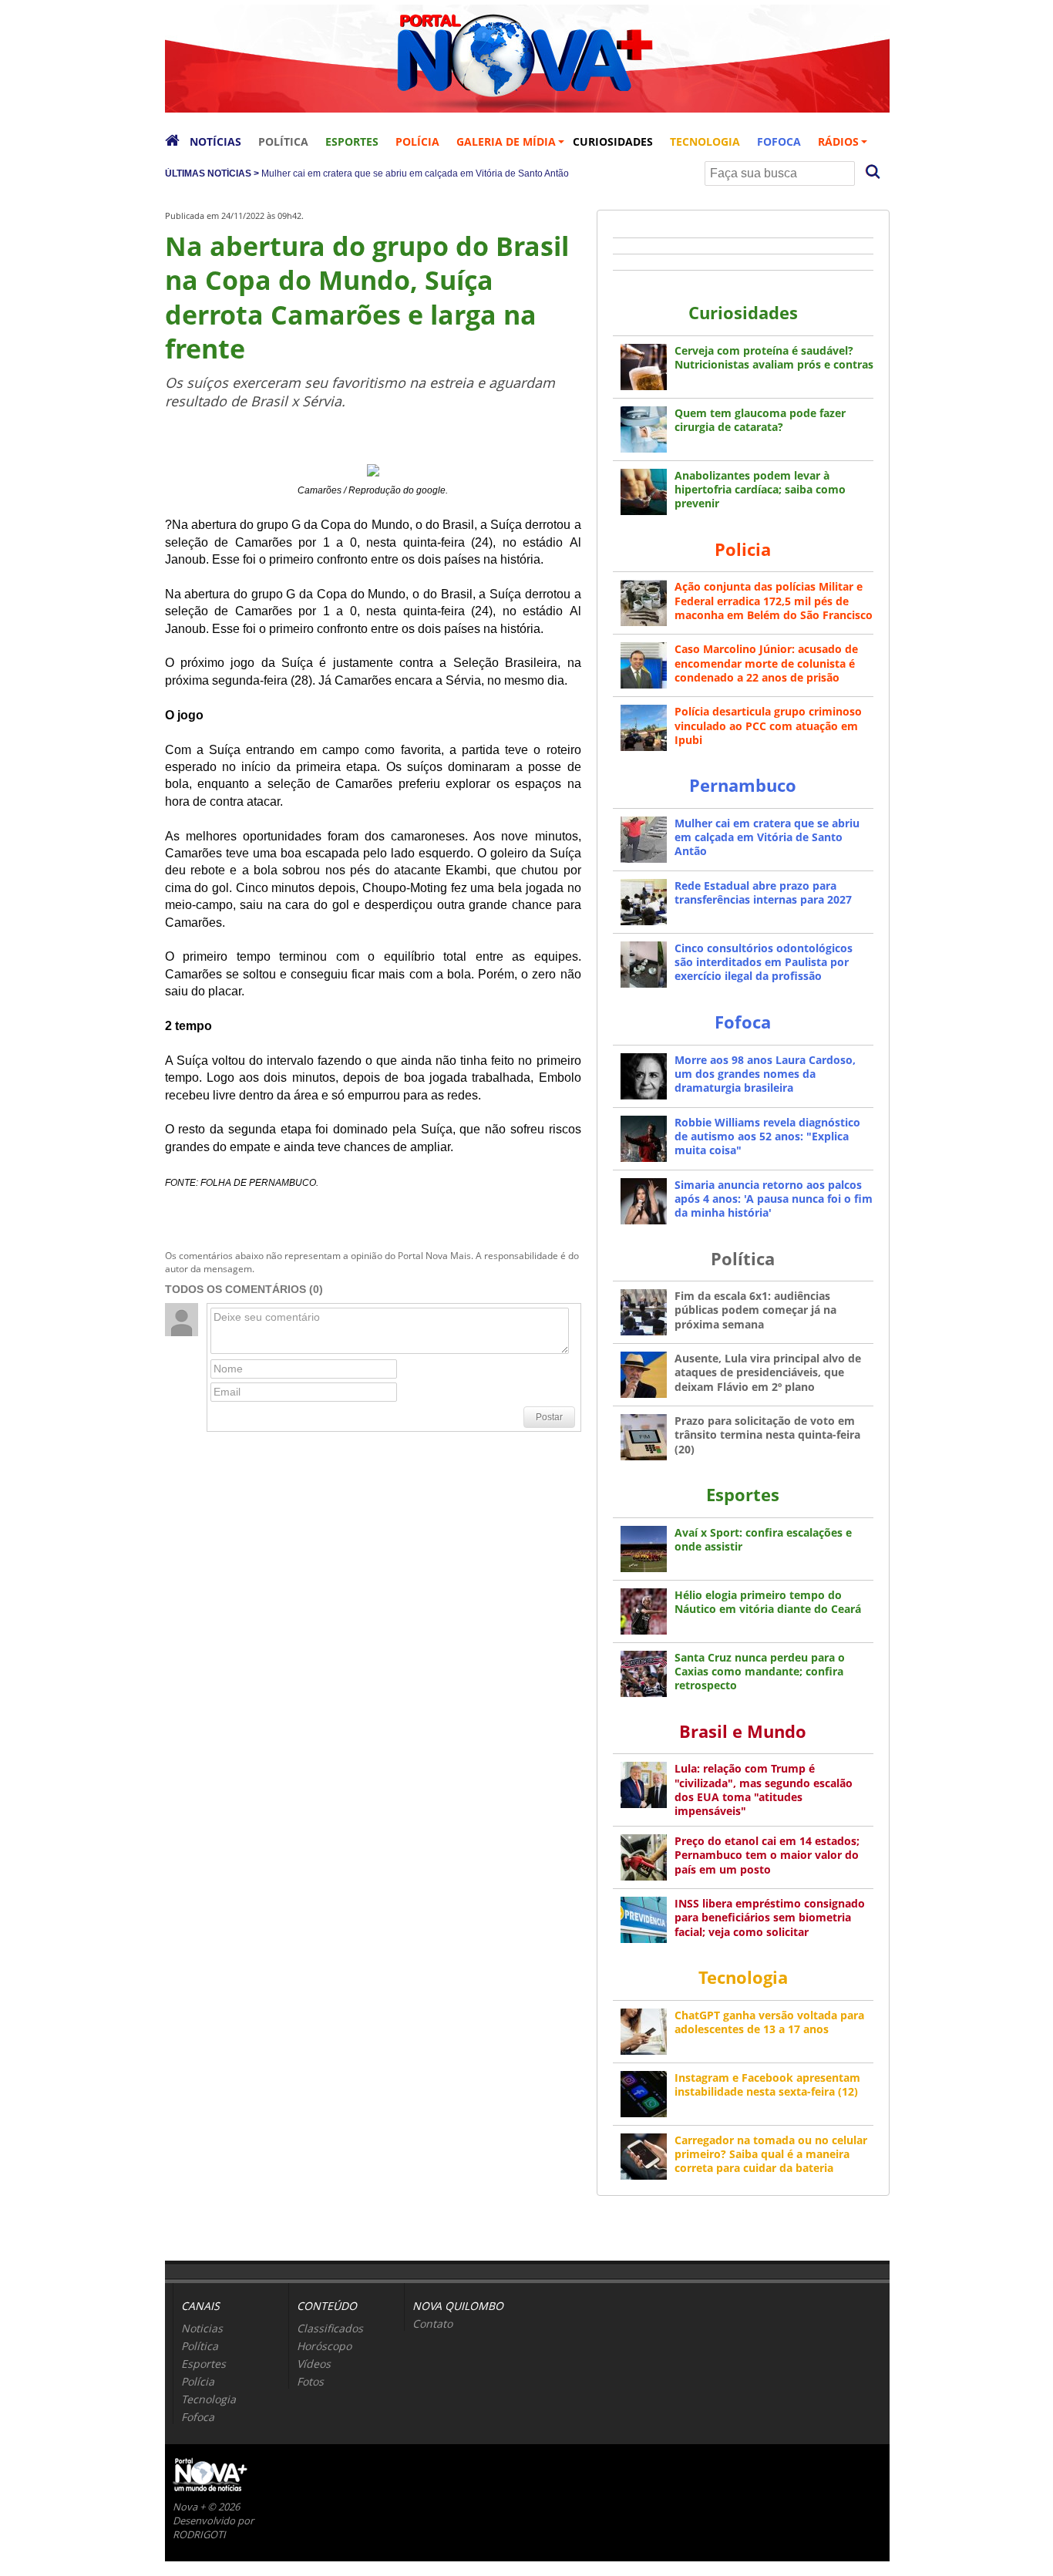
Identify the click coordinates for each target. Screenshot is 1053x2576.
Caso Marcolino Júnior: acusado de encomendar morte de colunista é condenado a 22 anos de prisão (766, 663)
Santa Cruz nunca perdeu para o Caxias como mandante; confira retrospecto (760, 1671)
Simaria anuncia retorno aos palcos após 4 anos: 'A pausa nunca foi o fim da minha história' (774, 1199)
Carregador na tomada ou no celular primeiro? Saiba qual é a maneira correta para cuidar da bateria (771, 2154)
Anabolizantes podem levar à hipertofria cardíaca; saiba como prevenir (760, 489)
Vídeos (314, 2364)
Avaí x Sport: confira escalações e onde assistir (763, 1539)
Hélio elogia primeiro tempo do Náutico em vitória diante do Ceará (768, 1602)
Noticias (202, 2328)
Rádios (838, 141)
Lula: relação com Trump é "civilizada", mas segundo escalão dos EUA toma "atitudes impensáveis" (764, 1790)
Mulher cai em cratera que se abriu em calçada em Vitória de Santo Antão (415, 173)
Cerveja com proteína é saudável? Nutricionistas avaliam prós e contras (774, 357)
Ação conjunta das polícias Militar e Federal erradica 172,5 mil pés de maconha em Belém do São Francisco (774, 600)
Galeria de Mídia (506, 141)
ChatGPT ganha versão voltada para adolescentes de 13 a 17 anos (769, 2022)
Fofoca (779, 141)
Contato (432, 2323)
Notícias (215, 141)
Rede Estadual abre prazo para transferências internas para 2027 (763, 892)
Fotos (310, 2381)
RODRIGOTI (199, 2534)
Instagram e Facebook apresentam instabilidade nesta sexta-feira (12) (767, 2084)
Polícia (417, 141)
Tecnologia (705, 141)
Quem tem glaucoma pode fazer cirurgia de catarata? (760, 420)
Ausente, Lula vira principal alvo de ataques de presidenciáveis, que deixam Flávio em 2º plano (768, 1372)
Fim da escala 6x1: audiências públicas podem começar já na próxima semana (755, 1310)
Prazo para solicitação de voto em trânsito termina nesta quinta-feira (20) (767, 1434)
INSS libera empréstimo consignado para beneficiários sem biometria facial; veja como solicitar (770, 1917)
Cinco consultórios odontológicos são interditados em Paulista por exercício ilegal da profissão (764, 962)
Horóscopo (324, 2346)
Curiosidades (613, 141)
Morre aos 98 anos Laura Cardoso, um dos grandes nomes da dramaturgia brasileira (765, 1074)
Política (283, 141)
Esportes (352, 141)
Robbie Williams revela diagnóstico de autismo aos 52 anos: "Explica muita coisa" (767, 1136)
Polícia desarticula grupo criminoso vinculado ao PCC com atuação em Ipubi (768, 725)
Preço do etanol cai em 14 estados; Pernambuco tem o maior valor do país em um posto (767, 1855)
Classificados (330, 2328)
